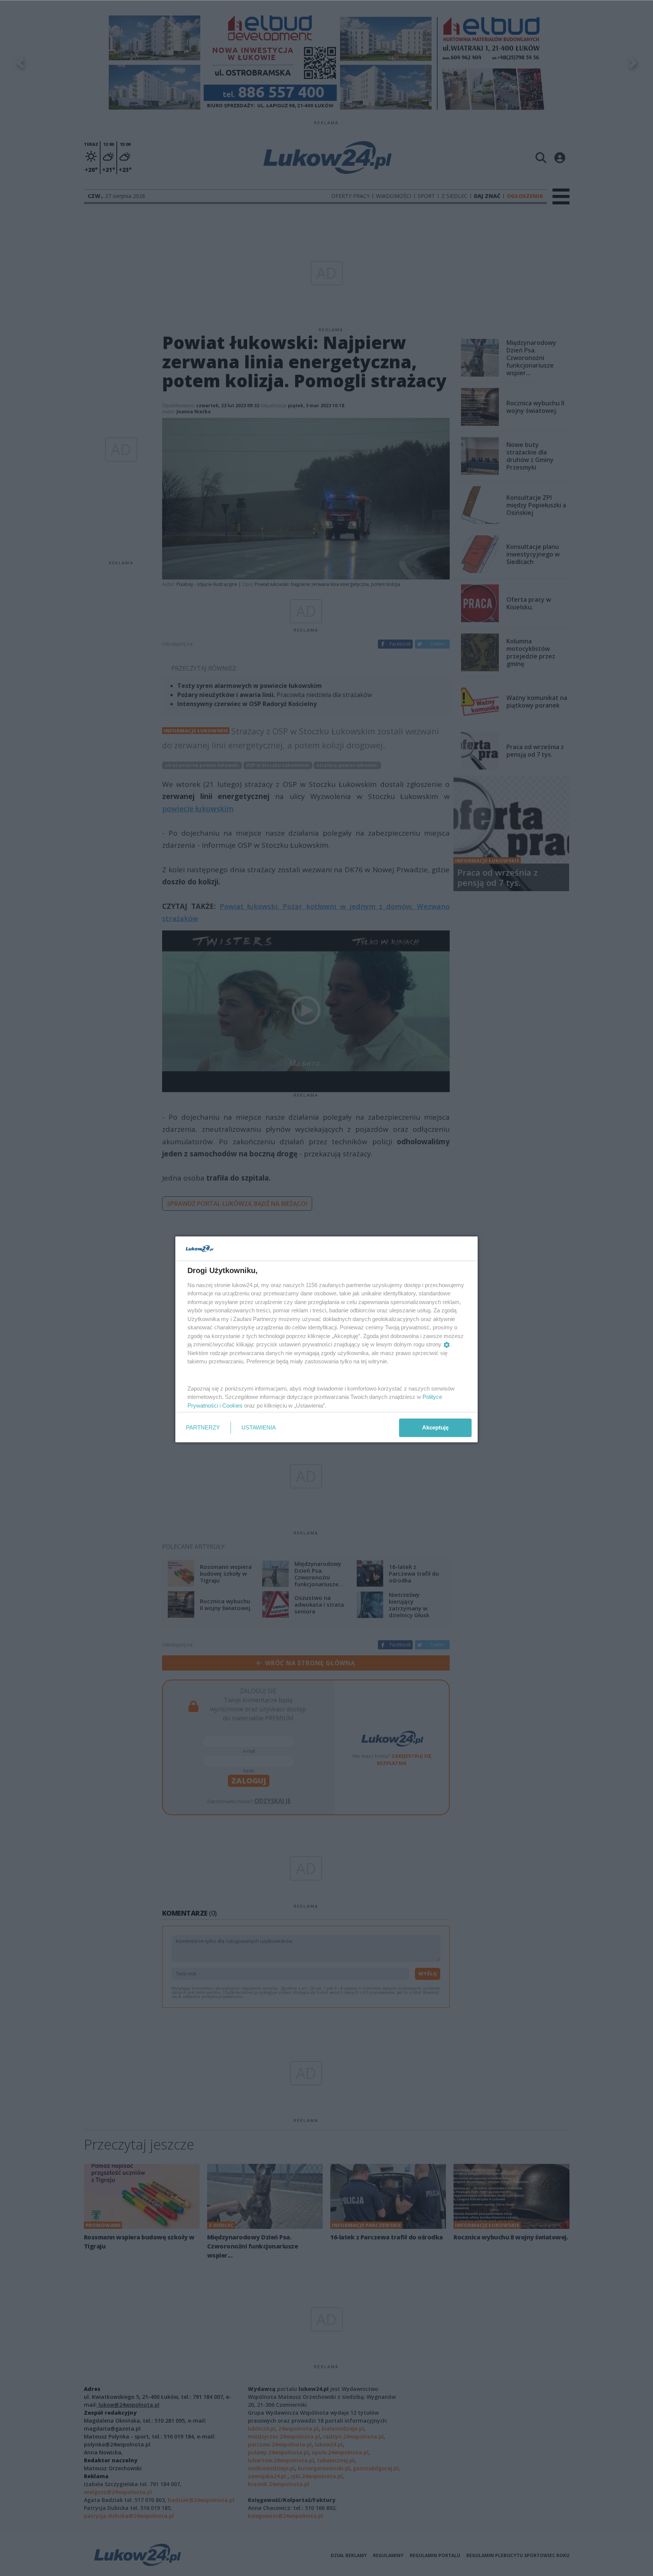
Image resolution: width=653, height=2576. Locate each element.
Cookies (232, 1405)
